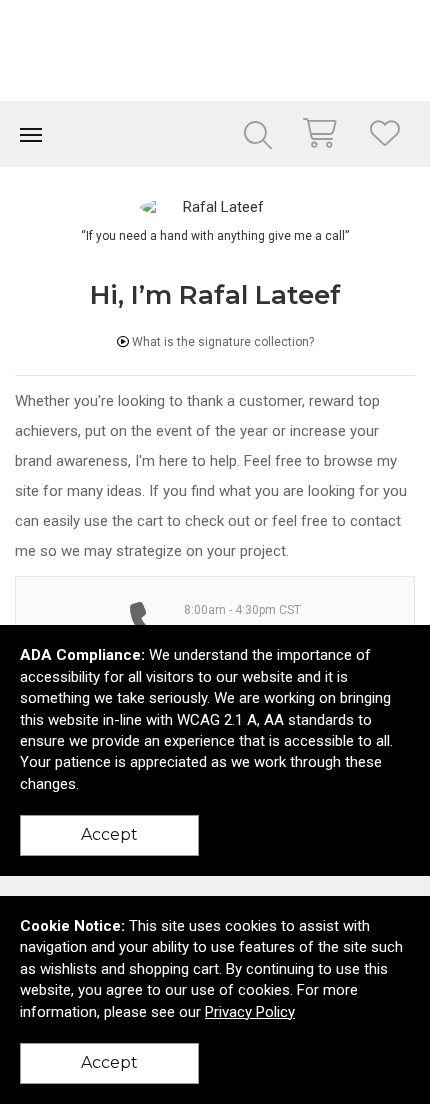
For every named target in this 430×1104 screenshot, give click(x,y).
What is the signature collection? (221, 342)
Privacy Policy (250, 1012)
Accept (109, 834)
